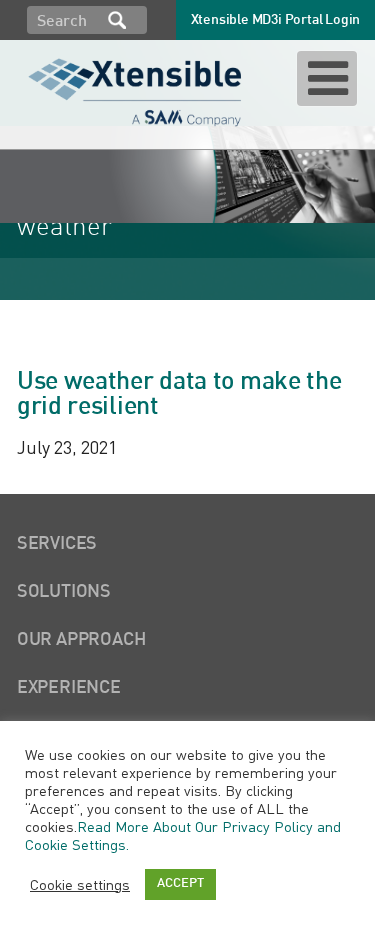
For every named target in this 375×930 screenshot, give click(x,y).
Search (117, 20)
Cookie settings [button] (80, 884)
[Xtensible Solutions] (136, 89)
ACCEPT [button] (180, 884)
